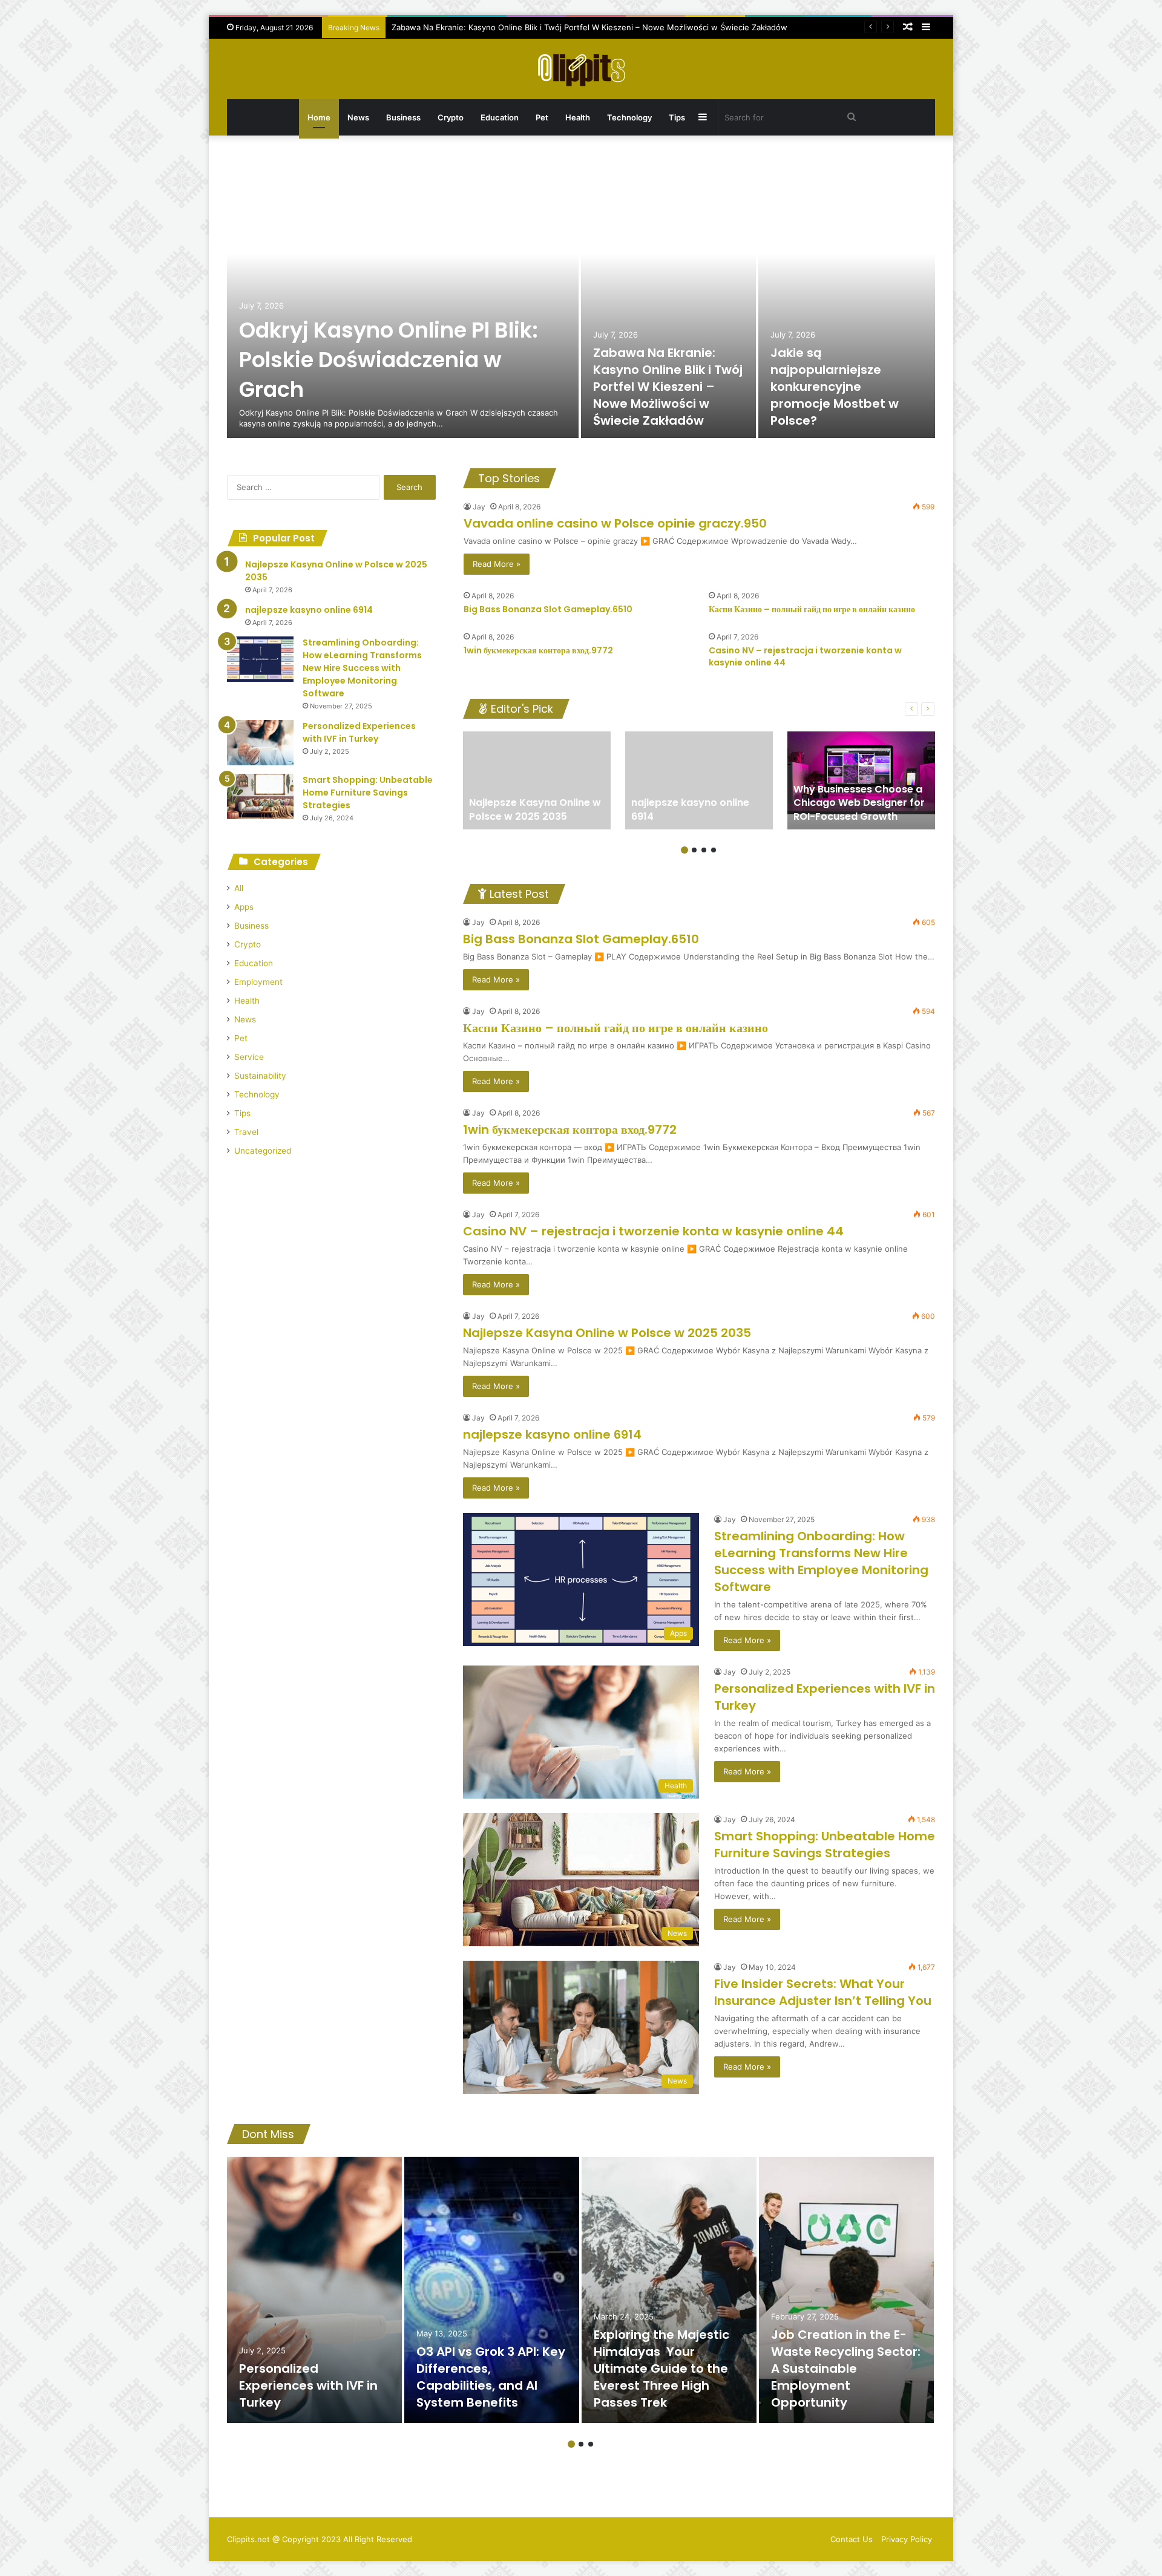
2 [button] (694, 850)
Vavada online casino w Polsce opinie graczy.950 (615, 523)
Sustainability (260, 1076)
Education (500, 117)
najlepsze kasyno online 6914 (552, 1434)
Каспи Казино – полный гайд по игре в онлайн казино (812, 609)
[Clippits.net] (581, 69)
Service (249, 1057)
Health (578, 117)
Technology (629, 117)
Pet (542, 117)
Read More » (497, 564)
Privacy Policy (907, 2539)
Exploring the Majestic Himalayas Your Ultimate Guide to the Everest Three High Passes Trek (661, 2368)
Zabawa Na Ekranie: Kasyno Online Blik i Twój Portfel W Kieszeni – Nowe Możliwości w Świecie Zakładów (589, 27)
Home (319, 117)
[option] (581, 296)
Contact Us (852, 2539)
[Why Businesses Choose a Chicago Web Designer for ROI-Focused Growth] (861, 780)
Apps (244, 907)
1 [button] (684, 850)
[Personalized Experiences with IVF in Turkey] (260, 743)
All (239, 888)
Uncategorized (263, 1151)
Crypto (451, 117)
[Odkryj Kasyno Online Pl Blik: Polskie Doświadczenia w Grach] (403, 296)
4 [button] (714, 850)
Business (403, 117)
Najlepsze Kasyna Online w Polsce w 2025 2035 (607, 1333)
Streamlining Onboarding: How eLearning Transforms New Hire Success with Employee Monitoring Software (821, 1561)
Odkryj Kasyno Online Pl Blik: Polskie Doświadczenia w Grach (389, 360)
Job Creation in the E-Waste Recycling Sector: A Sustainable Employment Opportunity (846, 2368)
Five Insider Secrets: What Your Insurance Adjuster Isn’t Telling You (823, 1992)
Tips (677, 117)
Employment (258, 982)
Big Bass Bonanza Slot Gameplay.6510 (548, 609)
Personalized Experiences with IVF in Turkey (359, 732)
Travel (246, 1132)
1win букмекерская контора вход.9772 (538, 650)
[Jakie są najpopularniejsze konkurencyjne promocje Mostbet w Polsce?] (847, 296)
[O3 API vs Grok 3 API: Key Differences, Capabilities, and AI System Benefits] (492, 2290)
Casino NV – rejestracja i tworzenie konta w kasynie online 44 (805, 656)
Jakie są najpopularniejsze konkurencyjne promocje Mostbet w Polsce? (835, 387)
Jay (479, 507)
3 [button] (704, 850)
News (358, 117)
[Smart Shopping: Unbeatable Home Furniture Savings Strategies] (260, 796)
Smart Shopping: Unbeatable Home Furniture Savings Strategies (825, 1845)
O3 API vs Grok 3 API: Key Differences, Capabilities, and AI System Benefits (491, 2377)
